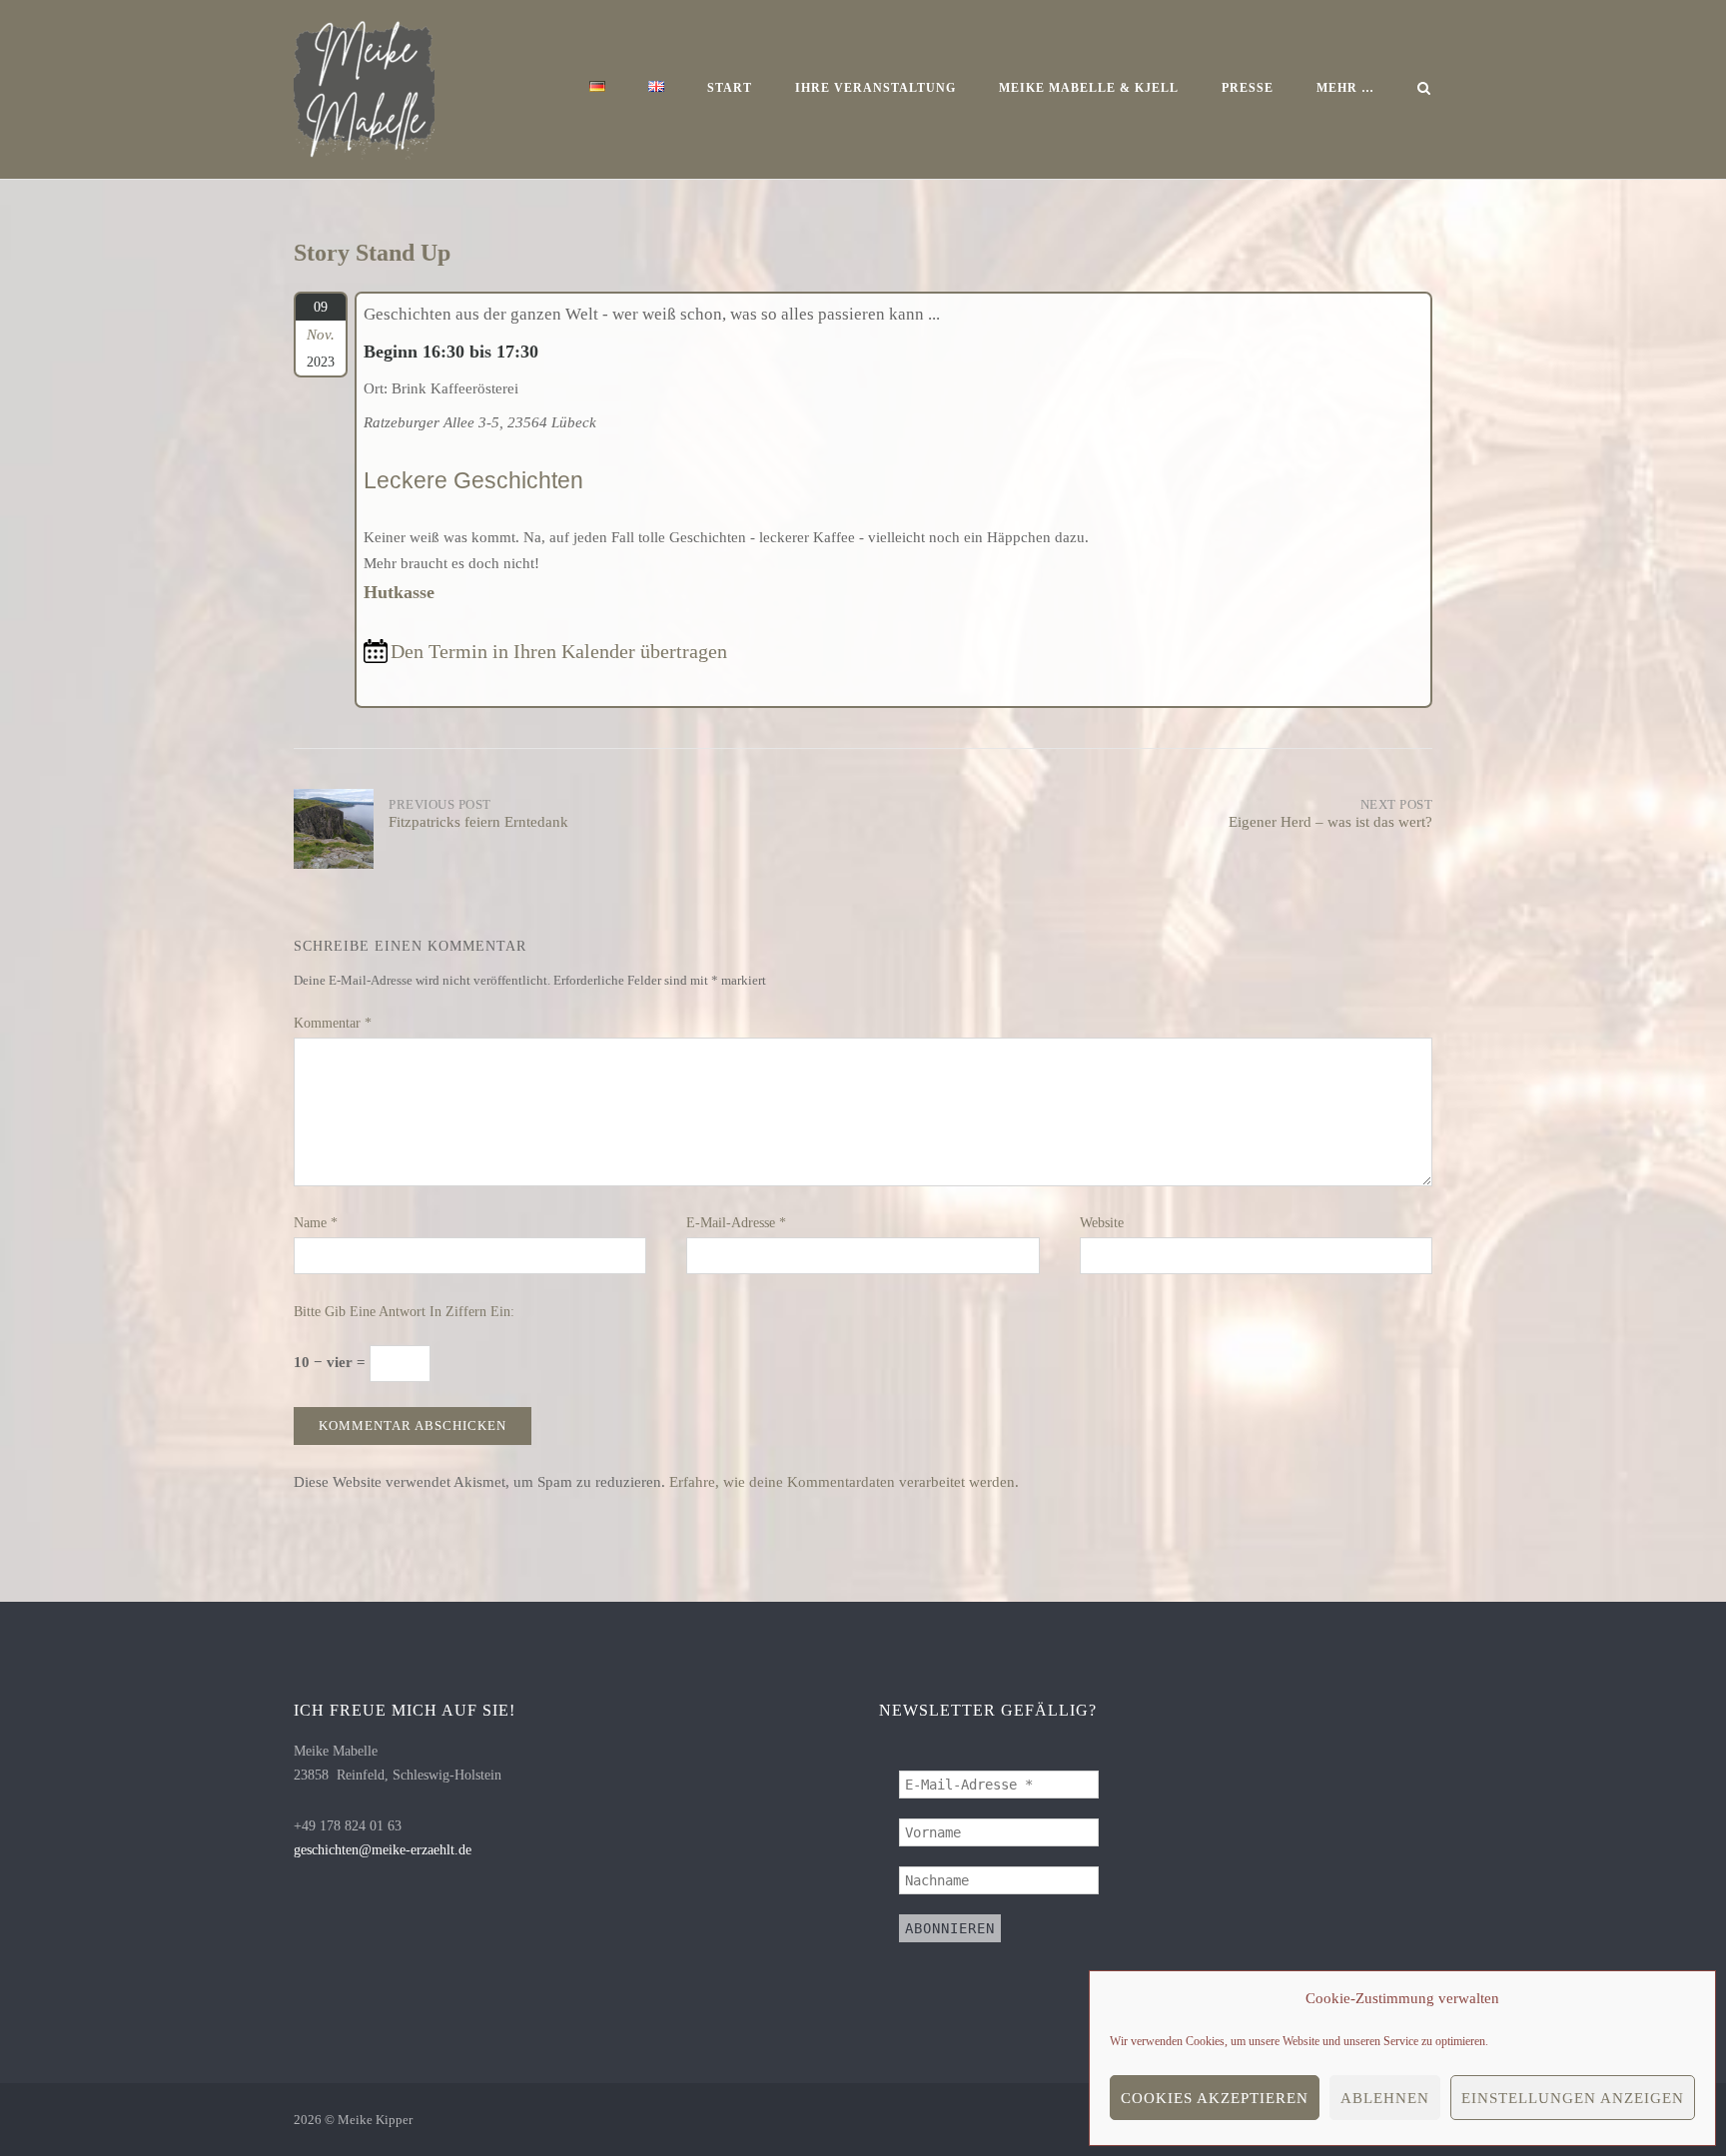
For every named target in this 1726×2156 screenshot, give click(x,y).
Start (730, 88)
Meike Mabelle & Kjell (1089, 88)
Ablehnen (1385, 2098)
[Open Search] (1424, 90)
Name (316, 1223)
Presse (1248, 88)
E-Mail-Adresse (736, 1223)
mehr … (1345, 88)
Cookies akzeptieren (1215, 2098)
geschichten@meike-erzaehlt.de (383, 1850)
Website (1102, 1223)
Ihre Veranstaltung (875, 88)
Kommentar (333, 1023)
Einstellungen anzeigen (1573, 2098)
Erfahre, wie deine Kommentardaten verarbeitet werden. (844, 1482)
